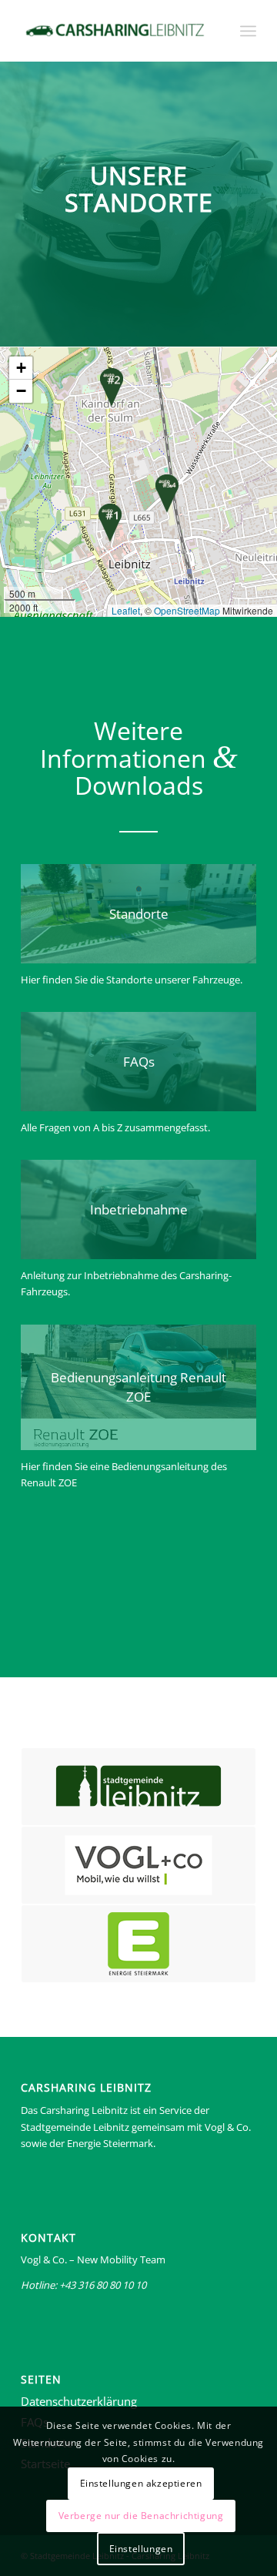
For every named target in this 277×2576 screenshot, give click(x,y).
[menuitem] (248, 31)
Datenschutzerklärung (79, 2401)
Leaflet (126, 610)
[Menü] (248, 31)
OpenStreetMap (187, 610)
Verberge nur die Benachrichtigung (141, 2516)
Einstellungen (141, 2549)
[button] (110, 523)
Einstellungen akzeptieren (141, 2483)
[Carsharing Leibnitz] (115, 31)
